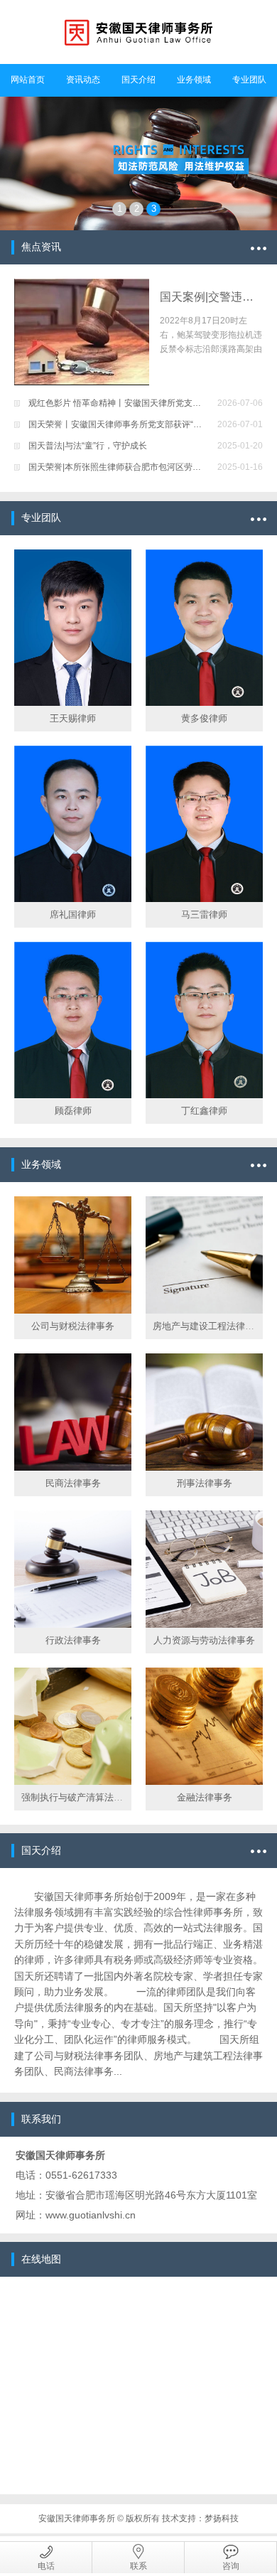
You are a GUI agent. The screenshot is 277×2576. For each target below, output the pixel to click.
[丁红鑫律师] (204, 1020)
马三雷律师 (204, 914)
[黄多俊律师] (204, 628)
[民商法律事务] (73, 1412)
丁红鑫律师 (204, 1111)
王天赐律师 (73, 718)
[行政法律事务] (73, 1569)
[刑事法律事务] (204, 1412)
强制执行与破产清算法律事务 (81, 1797)
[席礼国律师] (73, 824)
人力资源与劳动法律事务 (204, 1640)
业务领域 (194, 80)
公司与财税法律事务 (73, 1326)
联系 (138, 2566)
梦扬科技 (222, 2518)
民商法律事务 (73, 1483)
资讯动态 (83, 80)
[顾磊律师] (73, 1020)
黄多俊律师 (204, 718)
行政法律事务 (73, 1640)
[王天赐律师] (73, 628)
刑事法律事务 (205, 1483)
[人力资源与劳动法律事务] (204, 1569)
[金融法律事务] (204, 1726)
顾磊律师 (73, 1111)
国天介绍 (138, 80)
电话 (46, 2566)
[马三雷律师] (204, 824)
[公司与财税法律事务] (73, 1255)
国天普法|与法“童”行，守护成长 (88, 446)
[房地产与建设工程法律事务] (204, 1255)
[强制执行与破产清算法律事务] (73, 1726)
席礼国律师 (73, 914)
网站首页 (28, 80)
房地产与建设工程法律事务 (208, 1326)
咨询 (231, 2566)
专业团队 (249, 80)
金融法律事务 (205, 1797)
